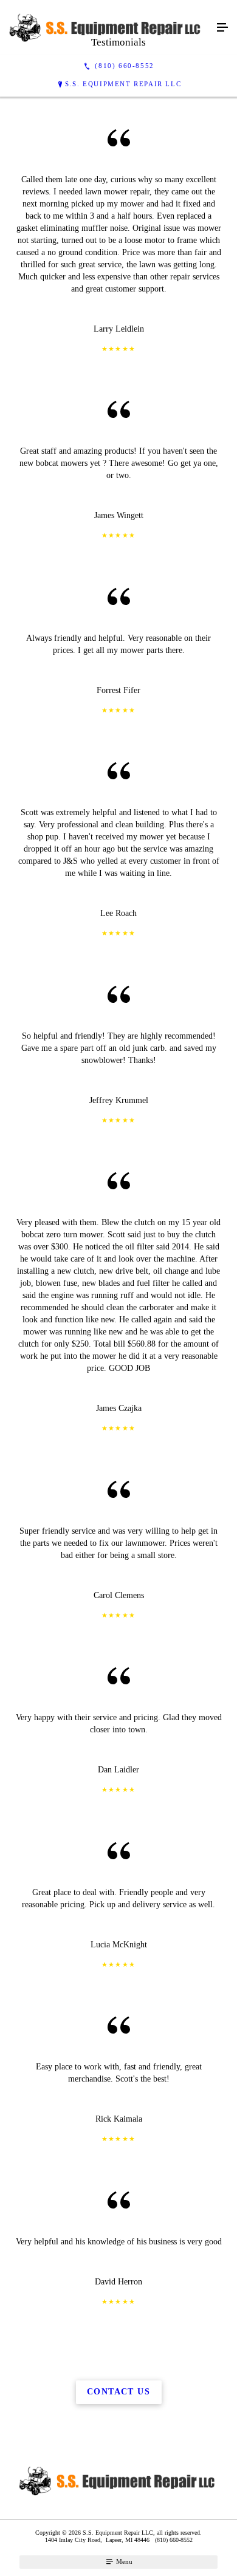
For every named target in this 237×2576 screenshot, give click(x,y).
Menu (123, 2561)
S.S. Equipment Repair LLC (123, 84)
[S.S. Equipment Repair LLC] (106, 28)
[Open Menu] (222, 28)
